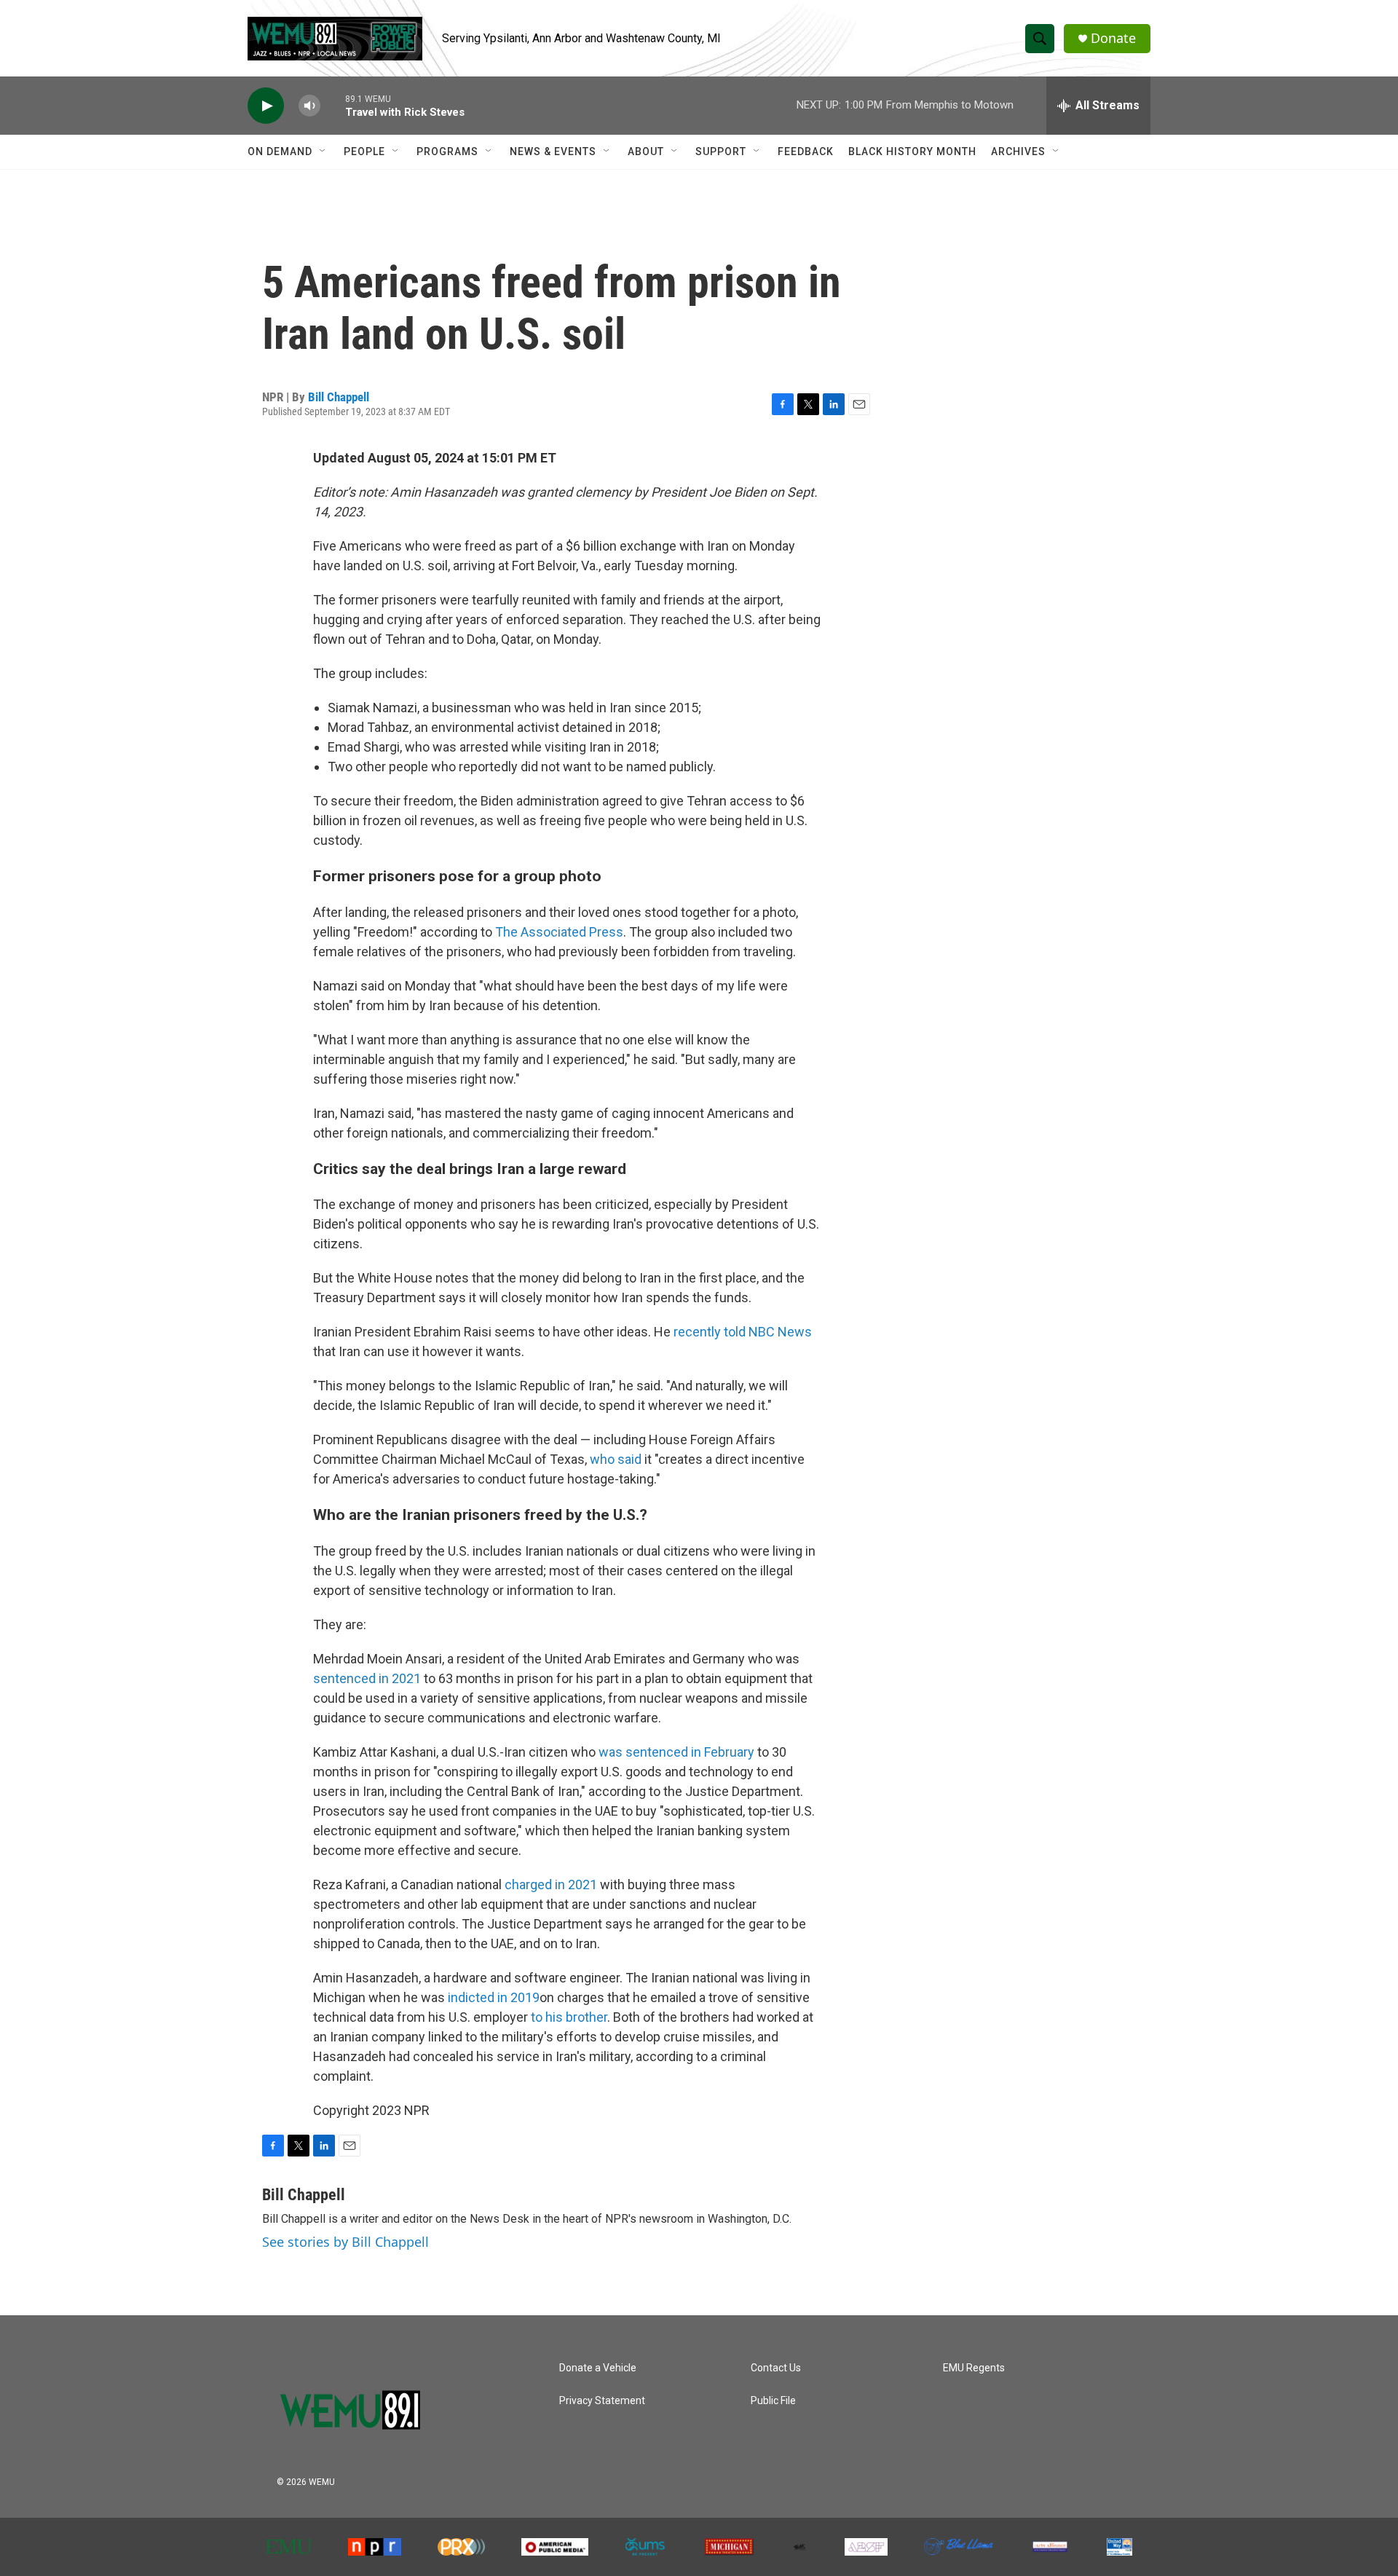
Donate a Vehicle (598, 2368)
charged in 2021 (551, 1884)
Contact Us (776, 2368)
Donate (1113, 38)
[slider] (333, 105)
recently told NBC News (743, 1332)
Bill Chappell (339, 397)
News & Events (553, 151)
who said (616, 1459)
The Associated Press (559, 932)
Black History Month (912, 151)
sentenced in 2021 (367, 1678)
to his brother (569, 2017)
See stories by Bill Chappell (345, 2242)
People (364, 151)
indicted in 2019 (494, 1997)
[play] (266, 106)
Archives (1018, 151)
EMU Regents (974, 2368)
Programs (447, 151)
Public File (773, 2401)
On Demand (280, 151)
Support (721, 151)
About (646, 151)
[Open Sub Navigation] (323, 151)
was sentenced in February (676, 1752)
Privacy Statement (602, 2401)
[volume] (309, 106)
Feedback (806, 151)
